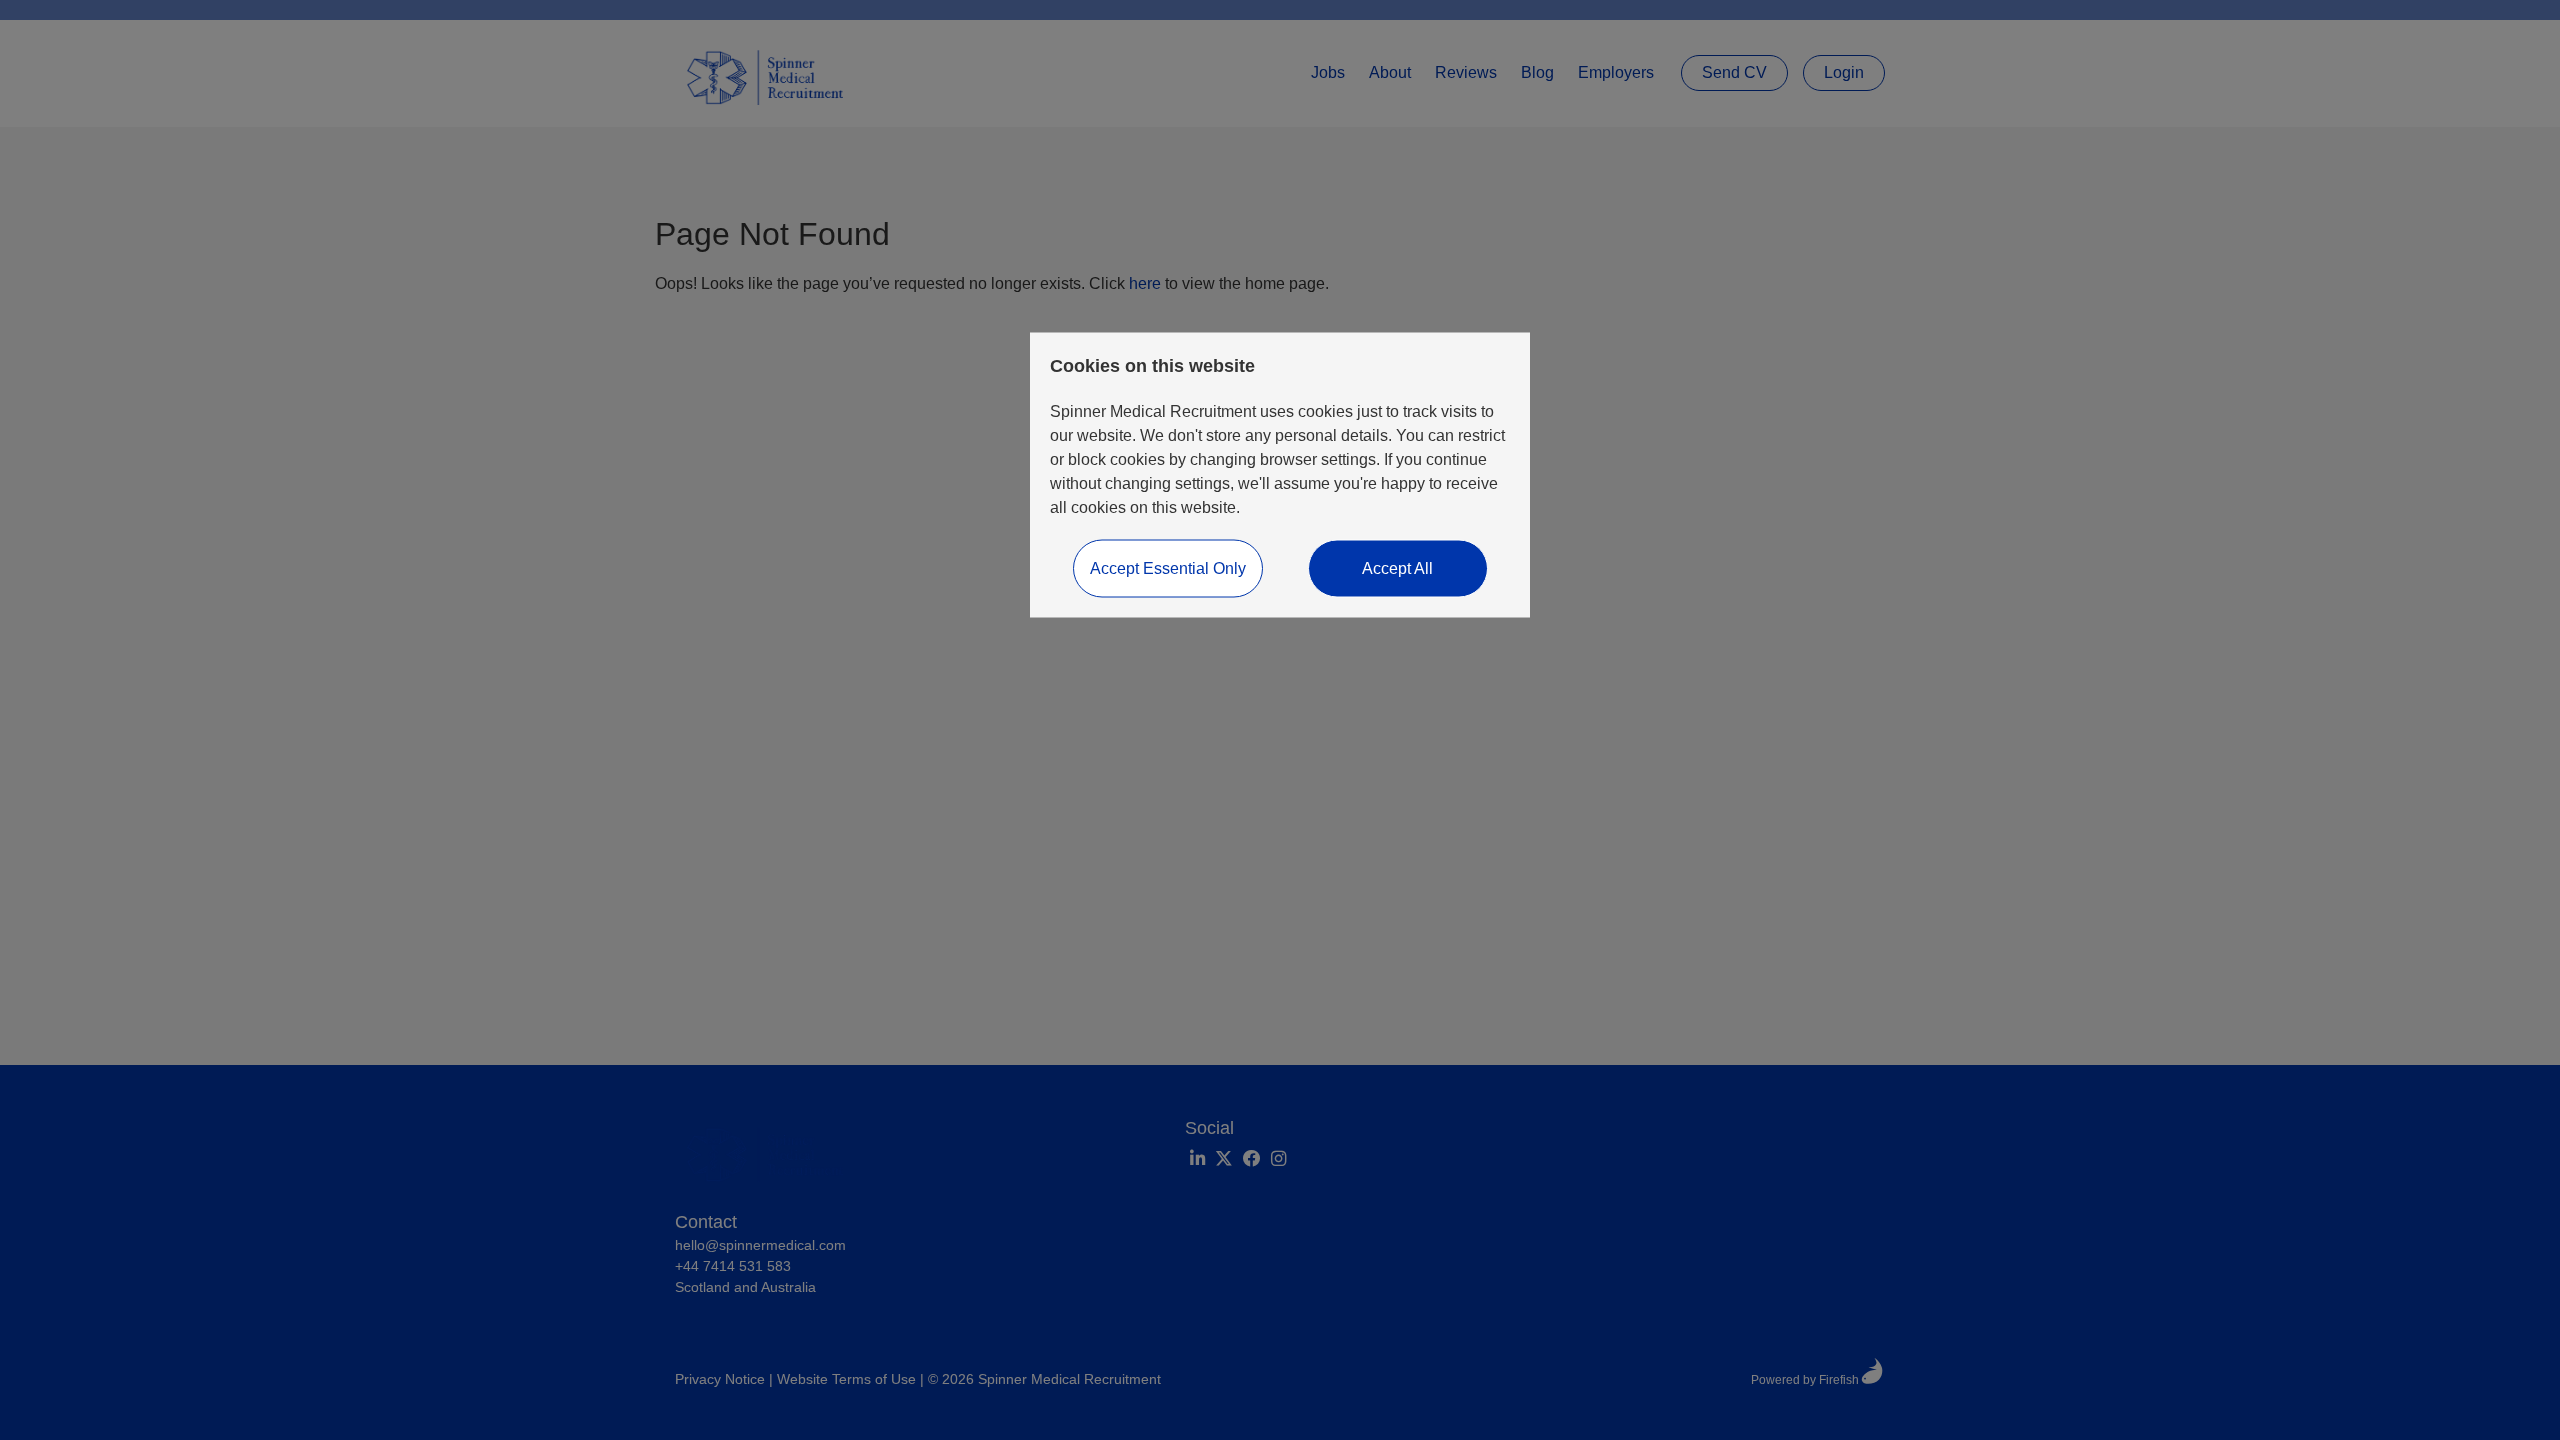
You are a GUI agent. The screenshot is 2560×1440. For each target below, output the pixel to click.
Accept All (1397, 568)
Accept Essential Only (1168, 568)
